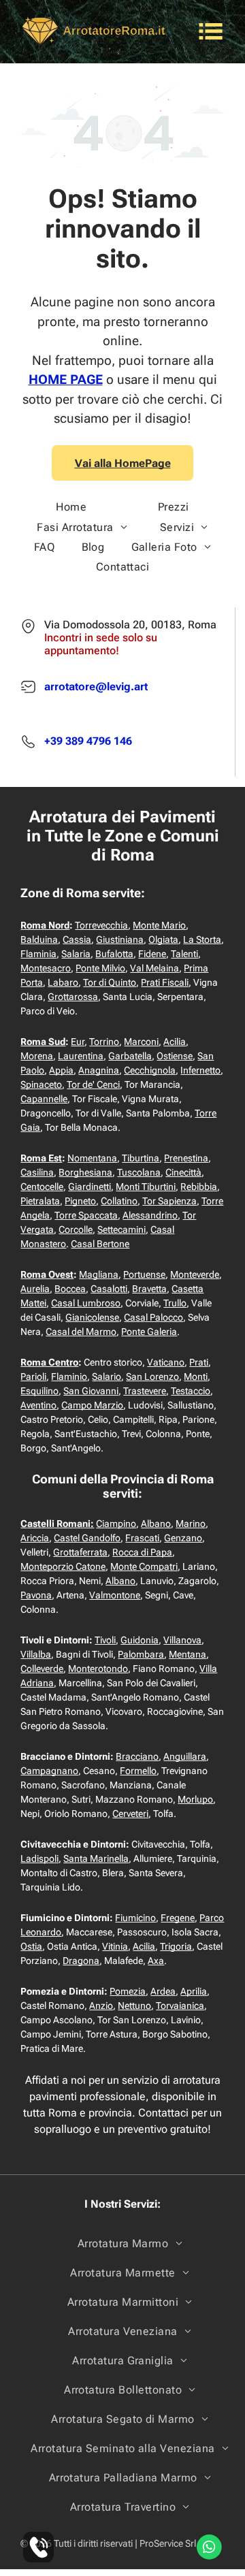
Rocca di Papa (142, 1552)
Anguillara (185, 1756)
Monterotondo (98, 1669)
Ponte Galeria (149, 1332)
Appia (61, 1070)
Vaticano (166, 1362)
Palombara (141, 1654)
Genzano (183, 1538)
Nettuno (134, 2006)
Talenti (184, 954)
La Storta (202, 939)
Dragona (81, 1961)
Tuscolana (139, 1172)
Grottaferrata (80, 1552)
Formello (138, 1771)
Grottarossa (73, 997)
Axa (156, 1961)
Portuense (144, 1274)
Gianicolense (92, 1317)
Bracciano (137, 1756)
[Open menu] (211, 31)
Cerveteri (130, 1814)
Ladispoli (39, 1858)
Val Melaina (154, 968)
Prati (199, 1362)
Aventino (38, 1405)
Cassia (77, 939)
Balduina (39, 939)
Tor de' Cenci (93, 1084)
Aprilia (194, 1991)
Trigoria (176, 1946)
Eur (78, 1042)
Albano (156, 1524)
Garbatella (130, 1056)
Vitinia (115, 1946)
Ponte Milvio (100, 968)
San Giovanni (91, 1391)
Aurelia (35, 1289)
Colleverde (42, 1669)
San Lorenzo (152, 1376)
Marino (191, 1524)
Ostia (31, 1946)
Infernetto (200, 1070)
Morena (37, 1056)
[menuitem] (71, 507)
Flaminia (38, 954)
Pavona (36, 1595)
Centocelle (42, 1187)
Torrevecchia (101, 925)
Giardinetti (89, 1187)
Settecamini (121, 1229)
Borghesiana (85, 1172)
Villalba (36, 1654)
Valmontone (115, 1595)
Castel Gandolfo (87, 1538)
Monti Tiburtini (146, 1187)
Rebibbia (199, 1187)
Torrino (104, 1042)
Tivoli (105, 1640)
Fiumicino (135, 1918)
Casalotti (109, 1289)
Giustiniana (120, 939)
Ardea (163, 1991)
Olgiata (163, 939)
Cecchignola (150, 1070)
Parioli (33, 1376)
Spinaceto (41, 1084)
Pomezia (128, 1991)
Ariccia (35, 1538)
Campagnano (49, 1771)
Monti (196, 1376)
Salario (107, 1376)
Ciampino (116, 1524)
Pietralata (40, 1201)
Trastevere (145, 1391)
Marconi (141, 1042)
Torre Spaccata (86, 1215)
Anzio (101, 2006)
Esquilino (39, 1391)
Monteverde (195, 1274)
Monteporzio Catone (63, 1566)
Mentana (187, 1654)
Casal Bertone (100, 1244)
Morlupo (195, 1799)
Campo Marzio (92, 1405)
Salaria (76, 954)
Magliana (99, 1274)
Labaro (63, 982)
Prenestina (186, 1158)
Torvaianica (180, 2006)
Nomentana (92, 1158)
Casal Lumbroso (86, 1303)
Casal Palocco (153, 1317)
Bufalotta (114, 954)
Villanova (182, 1640)
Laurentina (81, 1056)
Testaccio (191, 1391)
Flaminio (69, 1376)
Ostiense (175, 1056)
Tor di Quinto (110, 982)
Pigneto (80, 1201)
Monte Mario (159, 925)
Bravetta (149, 1289)
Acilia (175, 1042)
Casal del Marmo (81, 1332)
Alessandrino (150, 1215)
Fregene (178, 1918)
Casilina (37, 1172)
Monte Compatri (144, 1566)
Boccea (70, 1289)
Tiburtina (141, 1158)
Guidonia (140, 1640)
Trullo (175, 1303)
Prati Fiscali (165, 982)
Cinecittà (183, 1172)
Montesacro (46, 968)
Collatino (119, 1201)
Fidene (152, 954)
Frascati (142, 1538)
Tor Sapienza (169, 1201)
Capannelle (44, 1099)
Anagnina (99, 1070)
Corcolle (76, 1229)
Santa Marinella (96, 1858)
